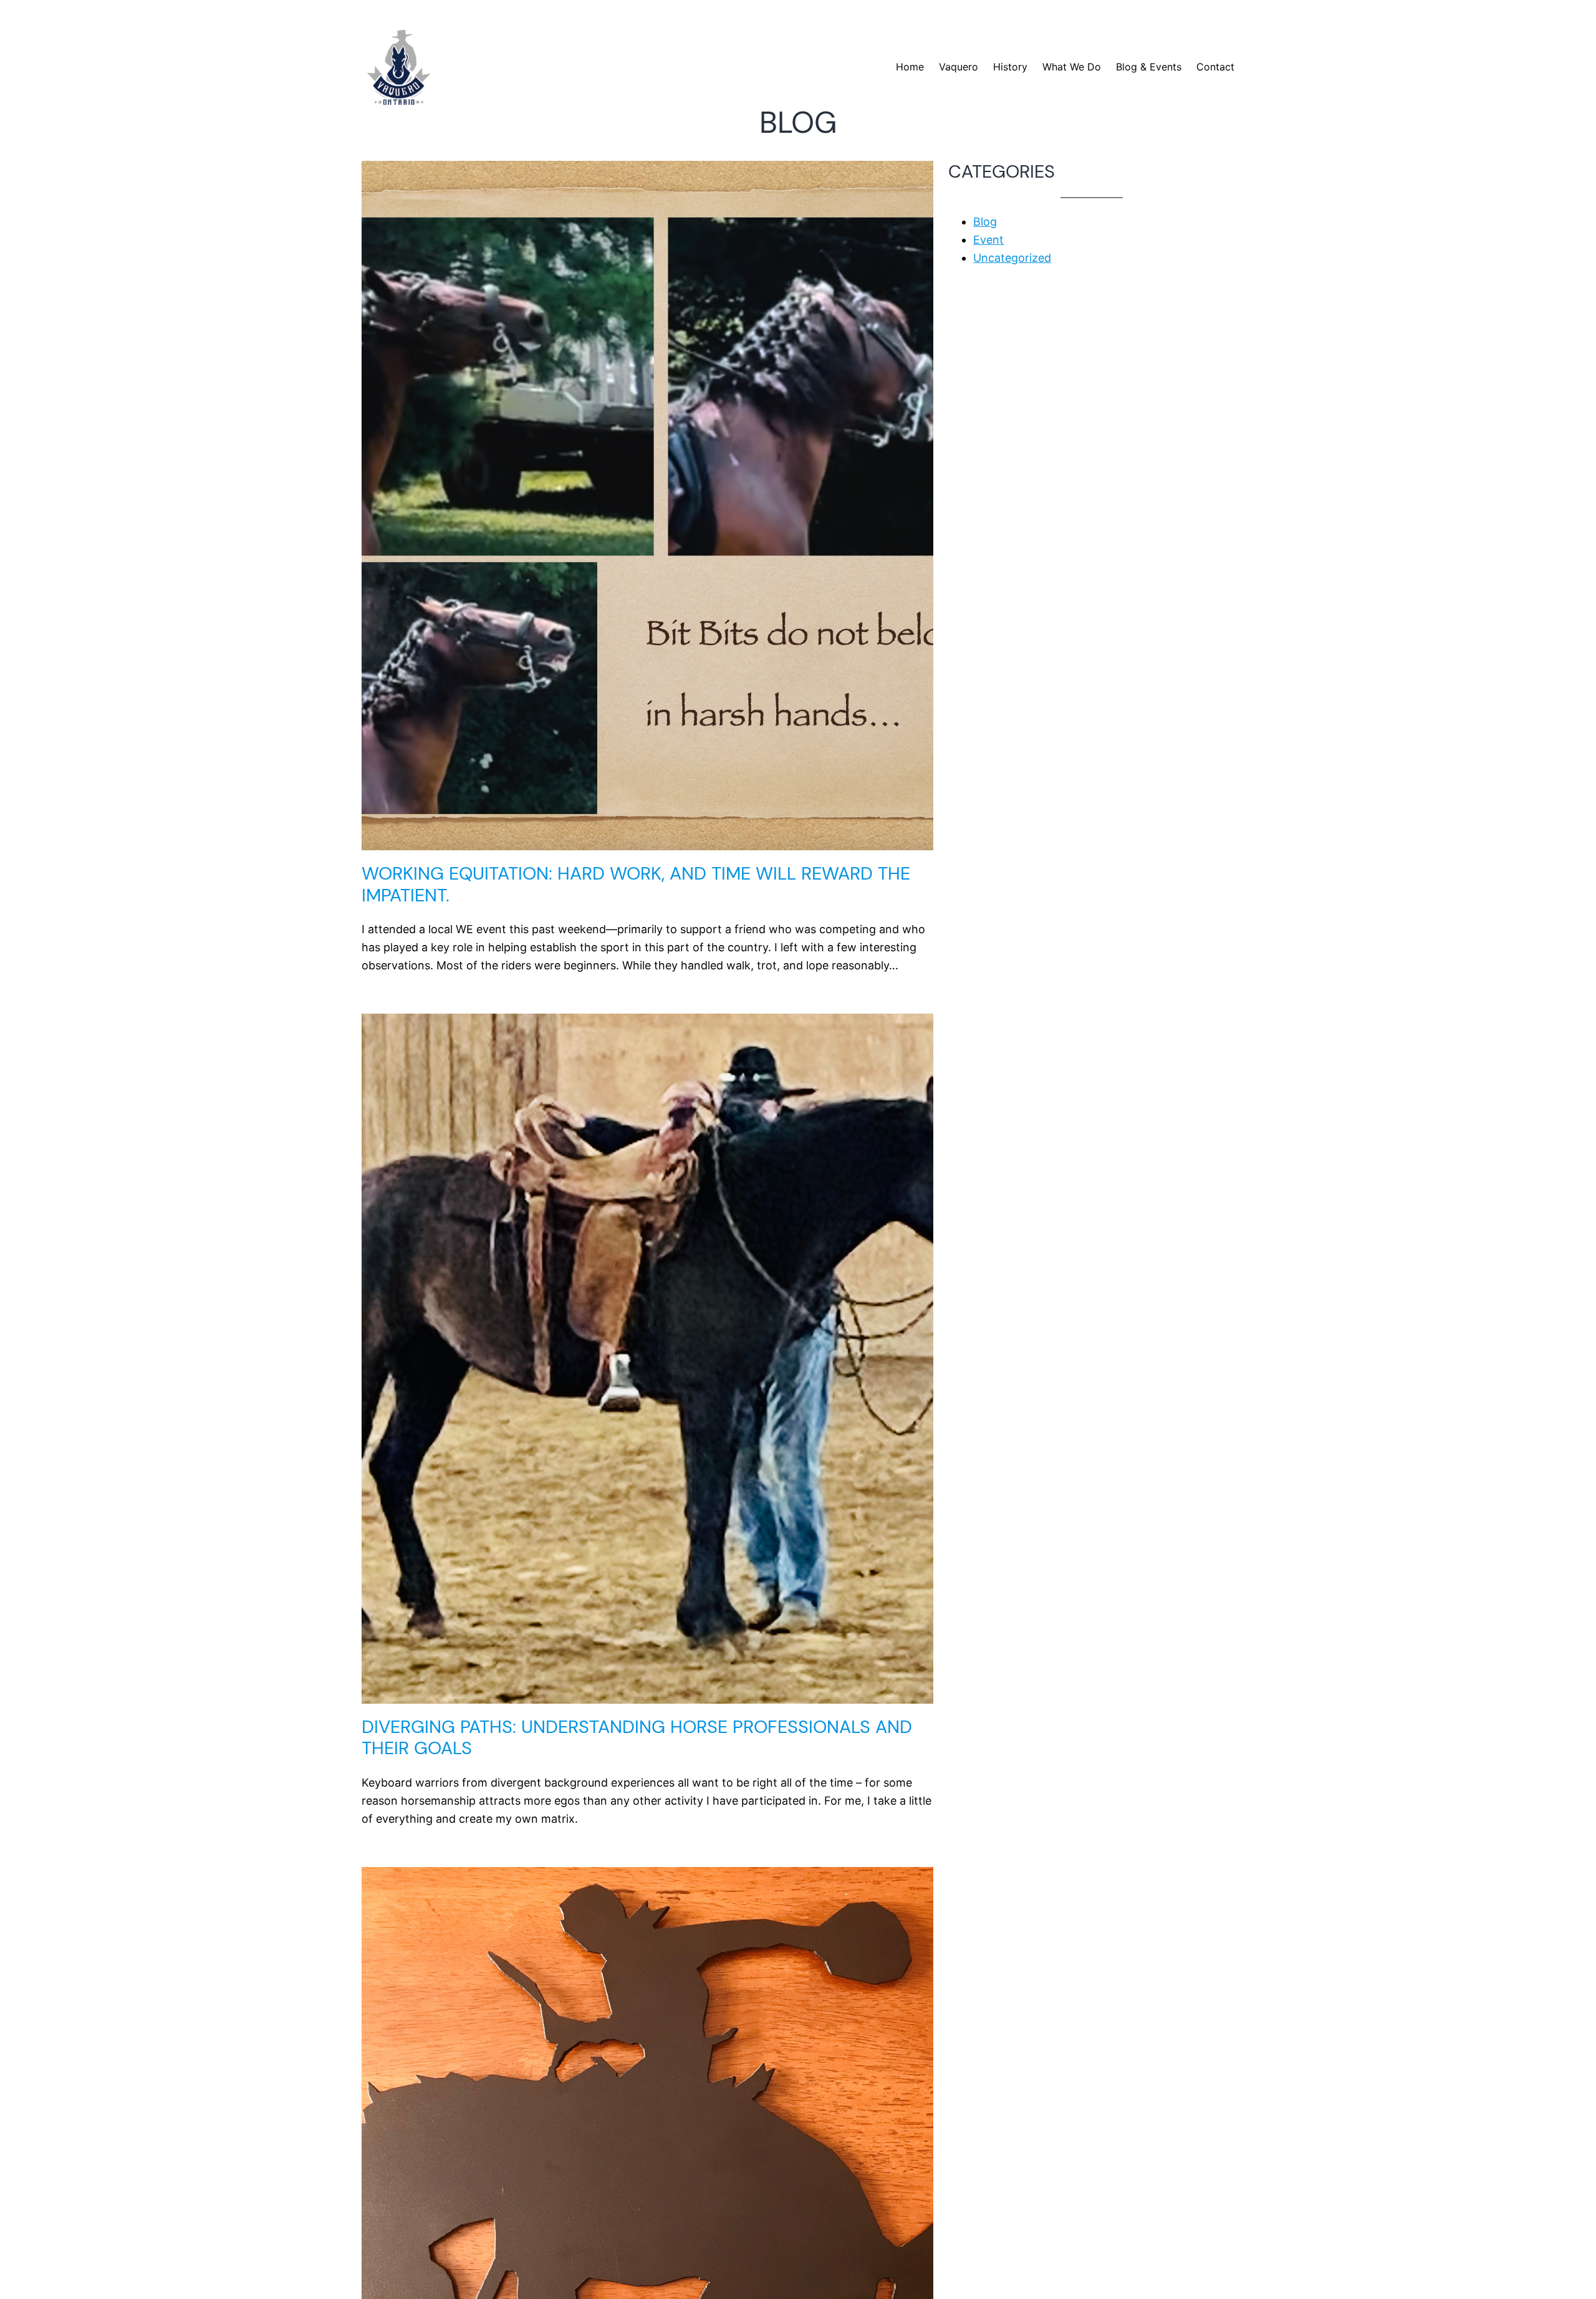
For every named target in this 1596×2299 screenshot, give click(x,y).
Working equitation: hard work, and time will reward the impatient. (636, 884)
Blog (985, 222)
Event (988, 240)
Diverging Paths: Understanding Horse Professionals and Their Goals (637, 1738)
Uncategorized (1012, 258)
